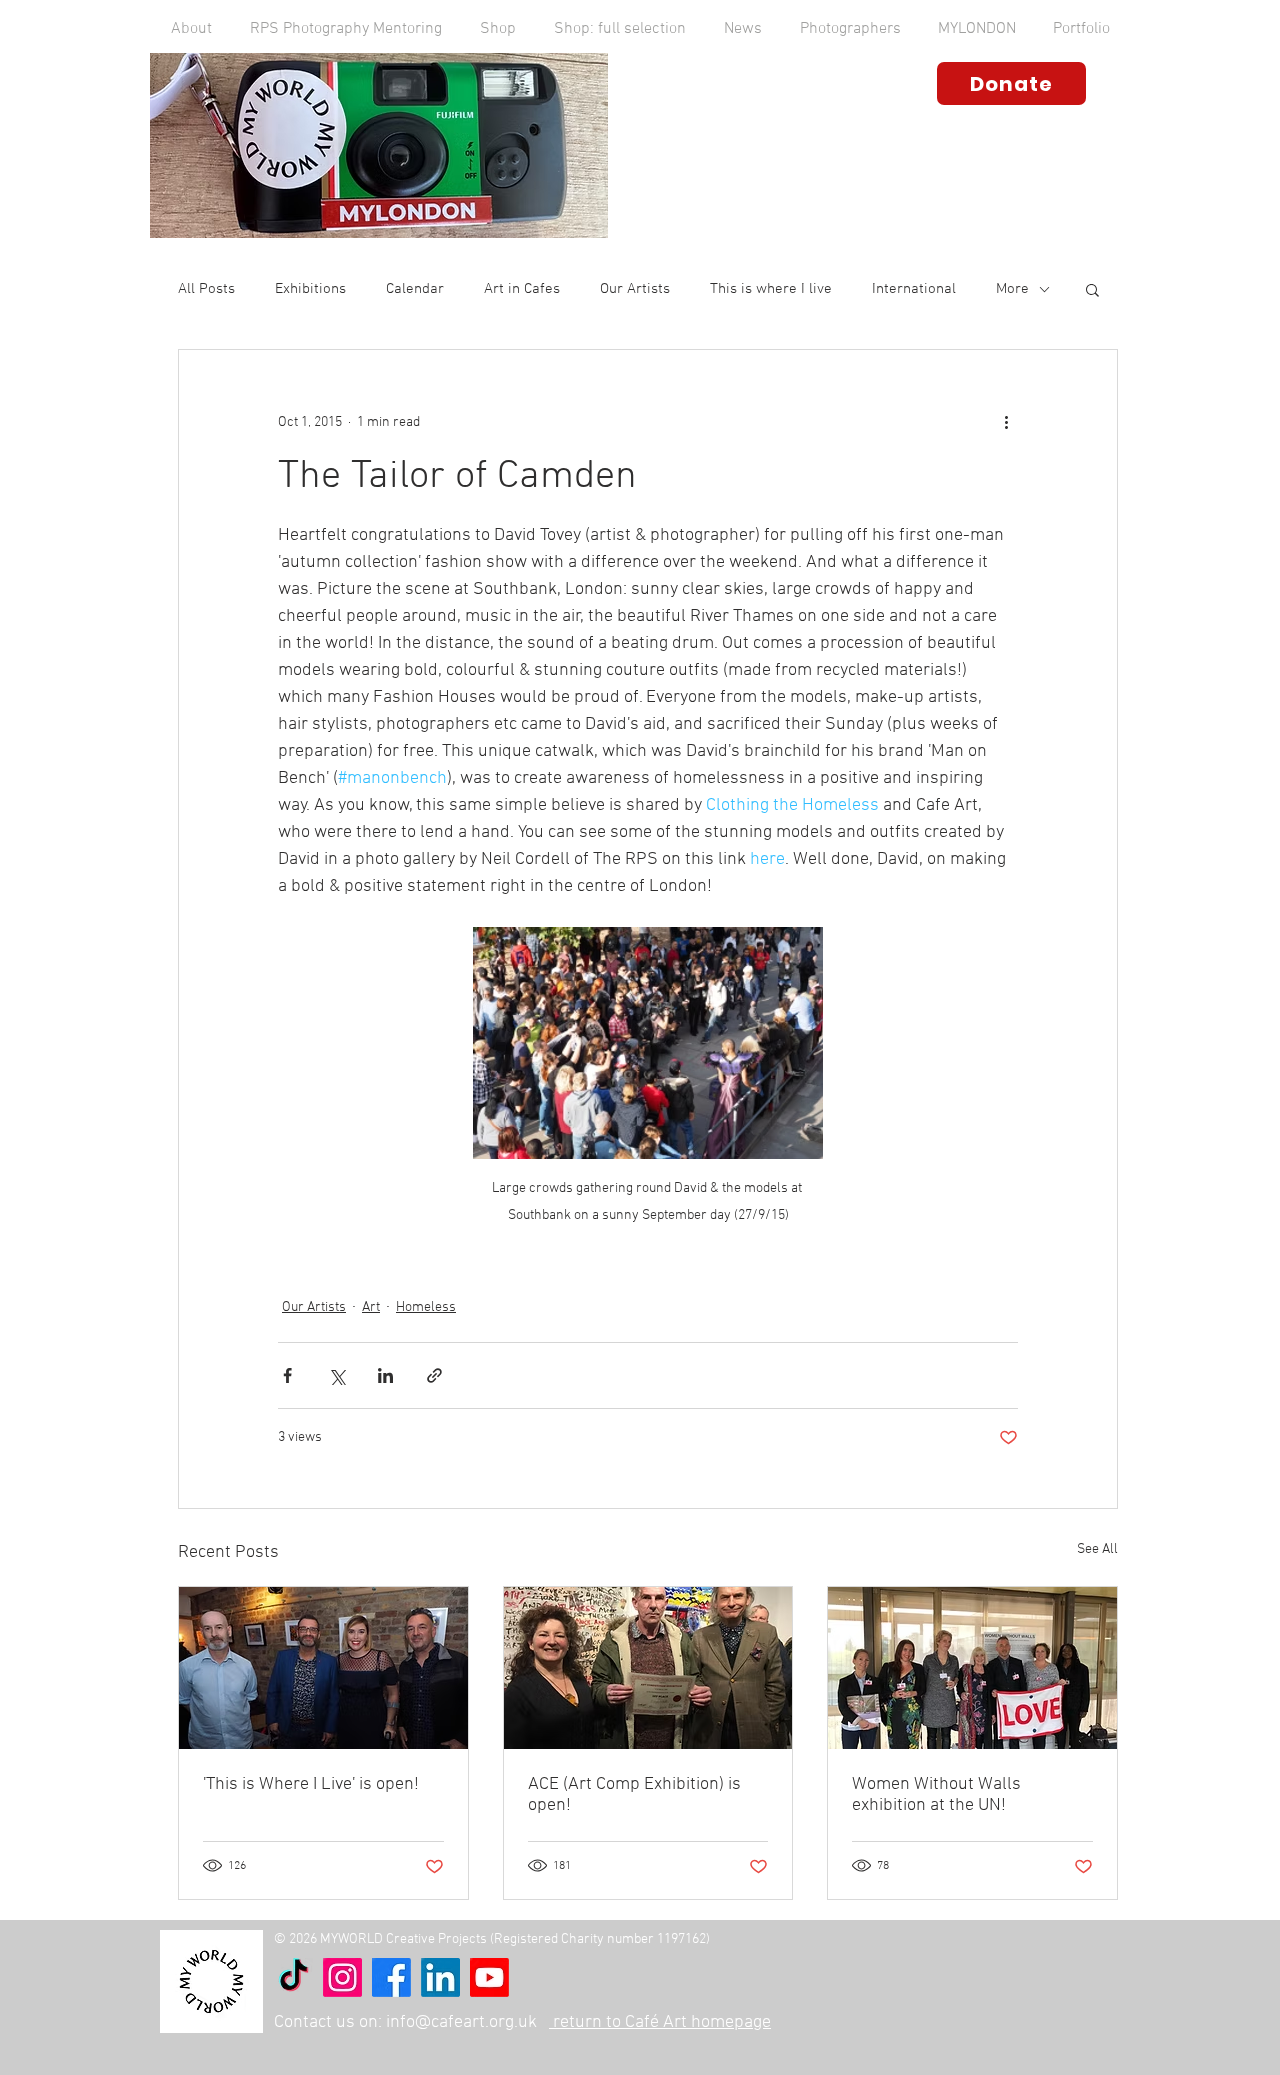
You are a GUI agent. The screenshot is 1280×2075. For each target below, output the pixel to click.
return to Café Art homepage (660, 2022)
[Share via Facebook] (287, 1375)
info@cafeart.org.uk (461, 2022)
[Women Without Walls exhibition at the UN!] (972, 1668)
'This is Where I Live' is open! (311, 1784)
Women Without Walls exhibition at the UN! (936, 1795)
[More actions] (1006, 422)
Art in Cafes (522, 289)
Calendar (415, 289)
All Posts (206, 289)
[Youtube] (489, 1977)
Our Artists (635, 289)
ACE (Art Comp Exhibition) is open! (634, 1795)
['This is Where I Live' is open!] (323, 1668)
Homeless (426, 1307)
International (914, 289)
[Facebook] (391, 1977)
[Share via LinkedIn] (385, 1375)
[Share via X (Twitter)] (336, 1375)
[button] (191, 29)
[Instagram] (342, 1977)
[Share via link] (434, 1375)
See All (1097, 1549)
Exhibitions (310, 289)
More (1012, 289)
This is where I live (771, 289)
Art (371, 1307)
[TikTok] (293, 1977)
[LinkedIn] (440, 1977)
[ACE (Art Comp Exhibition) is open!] (648, 1668)
